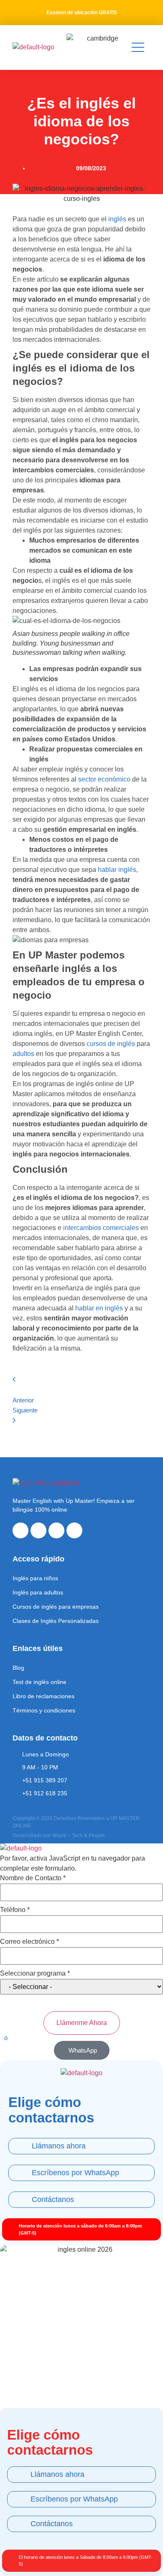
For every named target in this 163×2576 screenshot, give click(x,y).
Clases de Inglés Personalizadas (56, 1621)
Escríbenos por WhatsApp (75, 2173)
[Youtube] (56, 1530)
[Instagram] (38, 1530)
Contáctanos (53, 2199)
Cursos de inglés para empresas (56, 1607)
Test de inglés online (39, 1682)
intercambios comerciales (101, 1228)
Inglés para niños (35, 1578)
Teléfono (15, 1910)
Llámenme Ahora (82, 2023)
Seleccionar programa (35, 1974)
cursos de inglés (111, 1044)
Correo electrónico (29, 1942)
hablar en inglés (99, 1308)
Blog (18, 1668)
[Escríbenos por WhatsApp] (20, 2173)
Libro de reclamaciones (43, 1696)
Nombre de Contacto (33, 1878)
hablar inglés (117, 870)
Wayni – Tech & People (79, 1835)
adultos (23, 1054)
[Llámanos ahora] (20, 2146)
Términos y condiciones (44, 1710)
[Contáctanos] (20, 2200)
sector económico (104, 779)
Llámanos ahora (59, 2146)
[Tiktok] (74, 1530)
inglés (117, 219)
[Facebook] (20, 1530)
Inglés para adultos (38, 1592)
